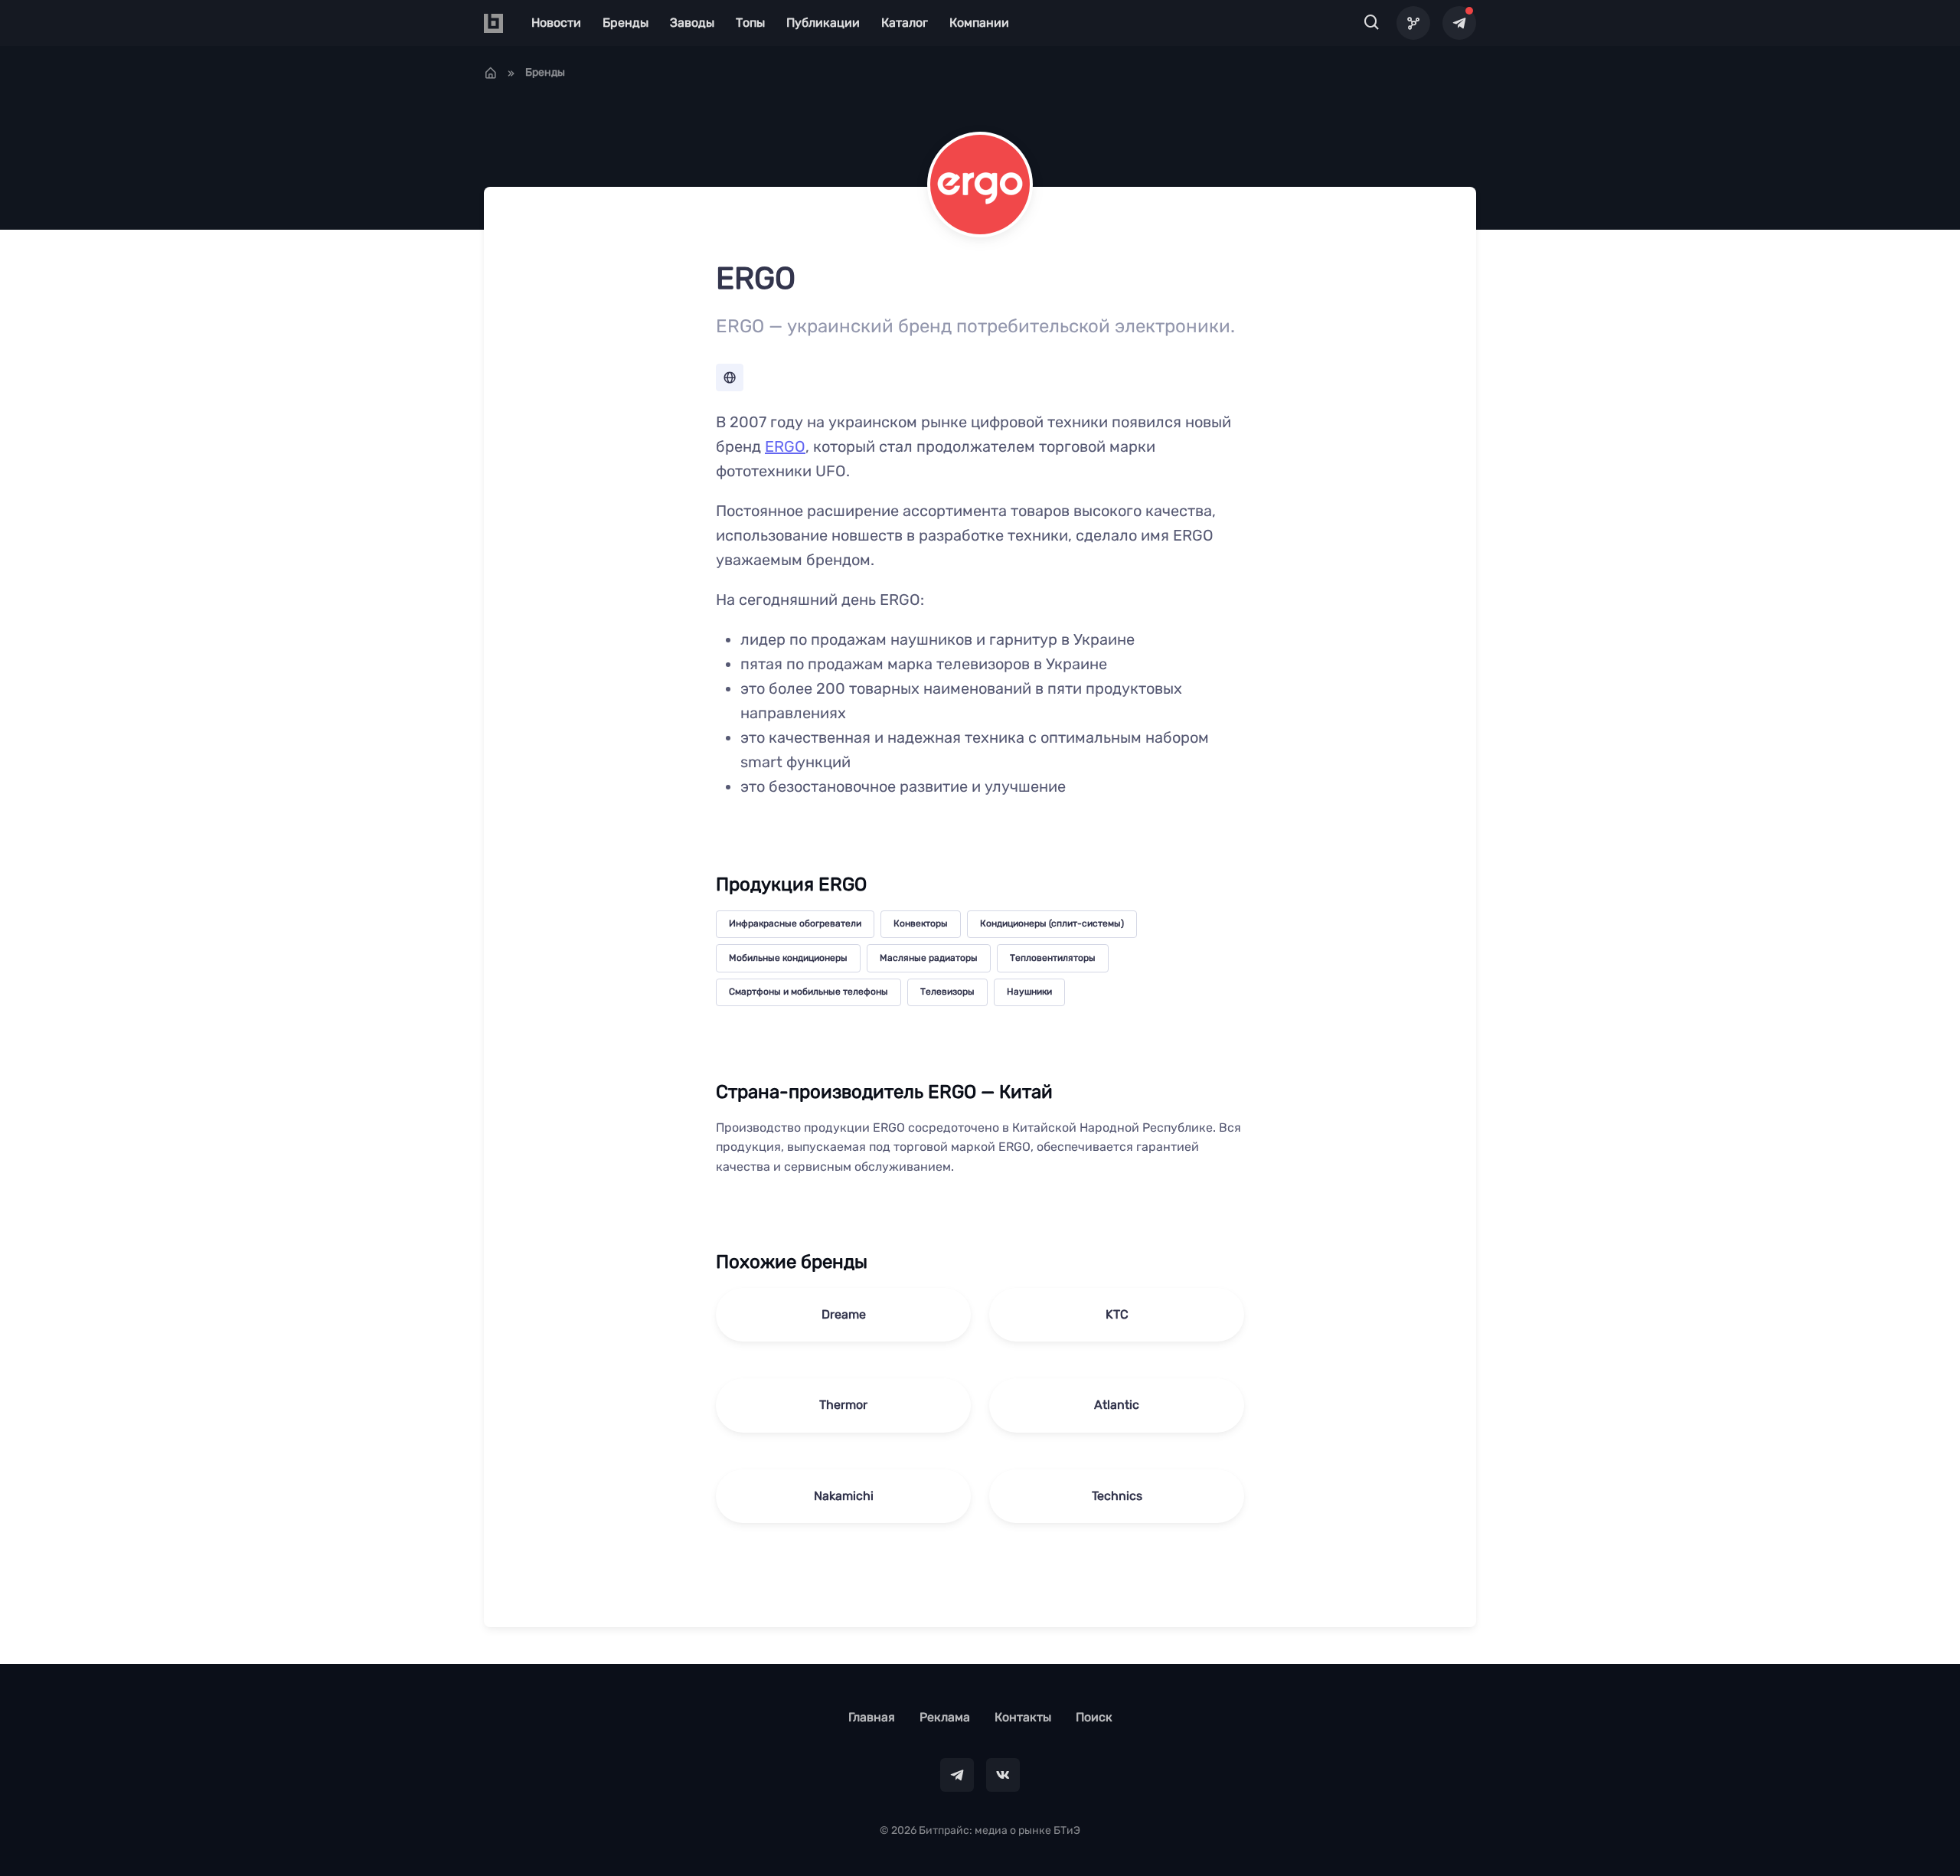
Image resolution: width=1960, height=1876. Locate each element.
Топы (750, 23)
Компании (979, 23)
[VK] (1003, 1775)
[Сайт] (730, 377)
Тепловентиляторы (1053, 958)
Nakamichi (844, 1496)
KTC (1117, 1314)
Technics (1117, 1496)
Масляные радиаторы (929, 958)
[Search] (1372, 23)
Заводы (692, 23)
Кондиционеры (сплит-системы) (1052, 923)
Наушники (1029, 992)
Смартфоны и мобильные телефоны (808, 992)
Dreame (844, 1314)
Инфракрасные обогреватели (795, 923)
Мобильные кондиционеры (788, 958)
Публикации (823, 23)
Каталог (905, 23)
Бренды (626, 23)
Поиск (1094, 1717)
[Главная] (491, 73)
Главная (872, 1717)
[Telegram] (1459, 23)
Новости (556, 23)
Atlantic (1117, 1405)
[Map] (1413, 23)
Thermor (843, 1405)
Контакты (1023, 1717)
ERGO (785, 446)
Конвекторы (921, 923)
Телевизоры (947, 992)
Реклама (945, 1717)
